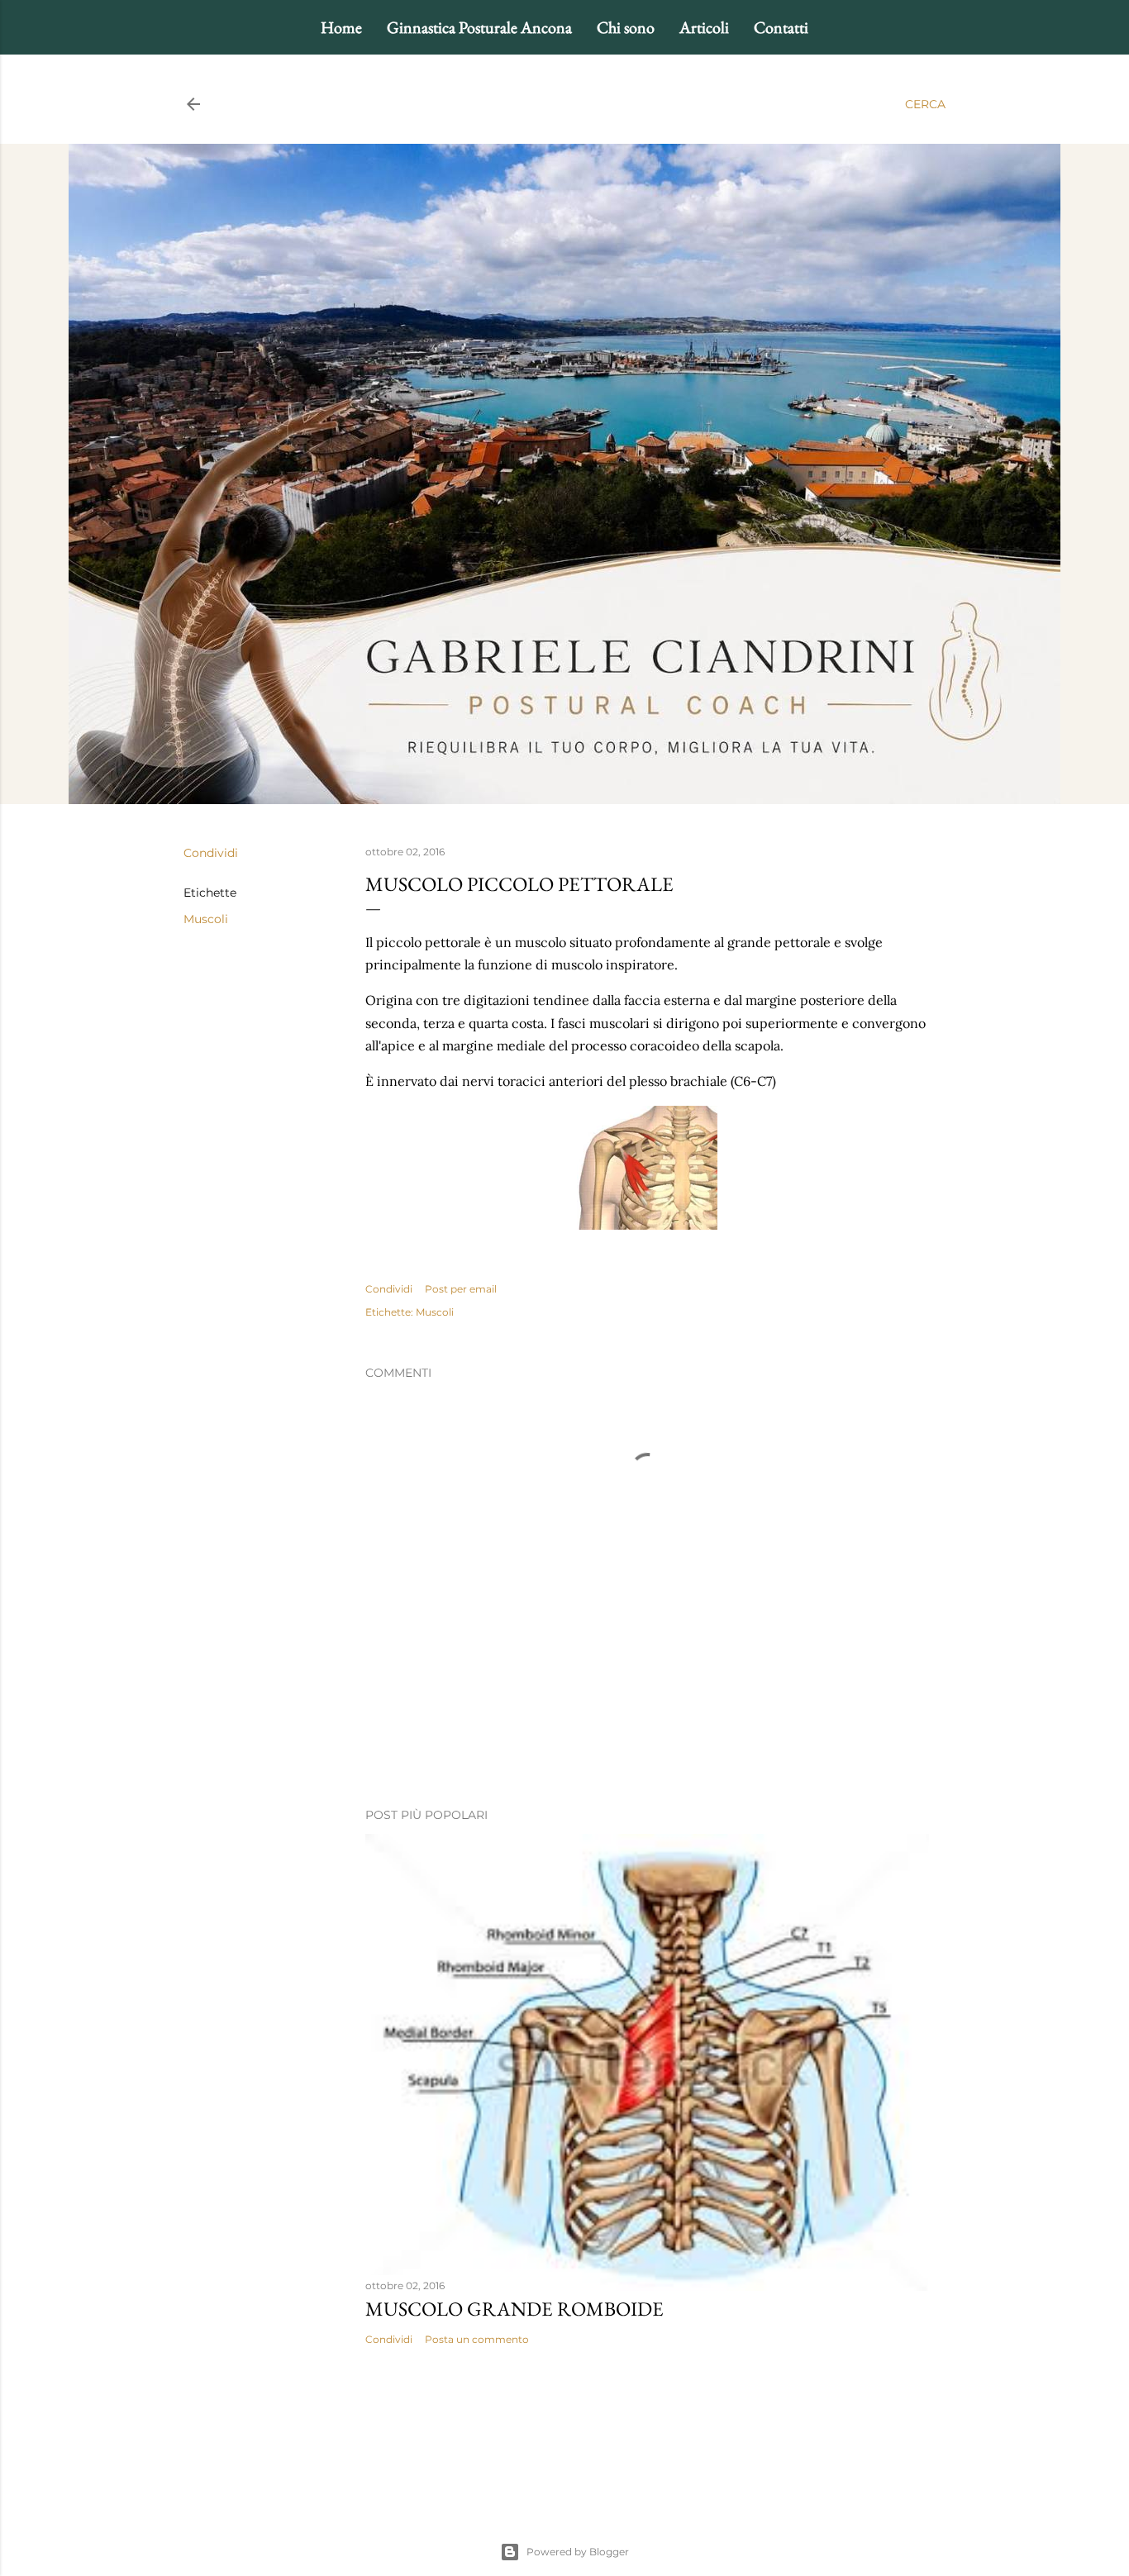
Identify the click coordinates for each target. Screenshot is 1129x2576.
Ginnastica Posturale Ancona (479, 27)
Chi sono (626, 27)
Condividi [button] (211, 853)
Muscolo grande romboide (514, 2309)
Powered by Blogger (578, 2552)
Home (341, 27)
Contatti (781, 27)
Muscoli (206, 919)
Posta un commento (477, 2339)
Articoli (704, 27)
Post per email (461, 1289)
